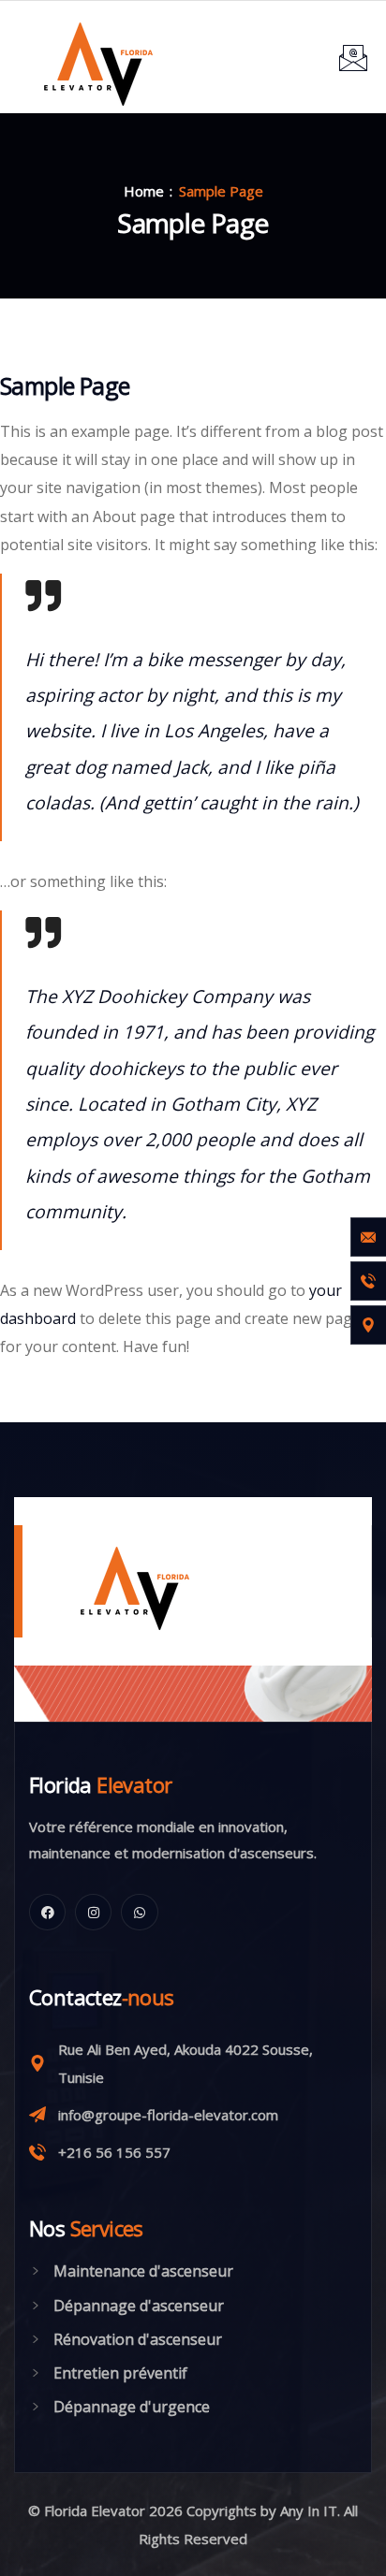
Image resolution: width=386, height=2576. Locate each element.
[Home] (119, 1581)
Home (144, 191)
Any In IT (309, 2511)
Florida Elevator (93, 2511)
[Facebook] (47, 1912)
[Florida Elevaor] (96, 57)
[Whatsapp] (139, 1912)
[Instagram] (93, 1912)
